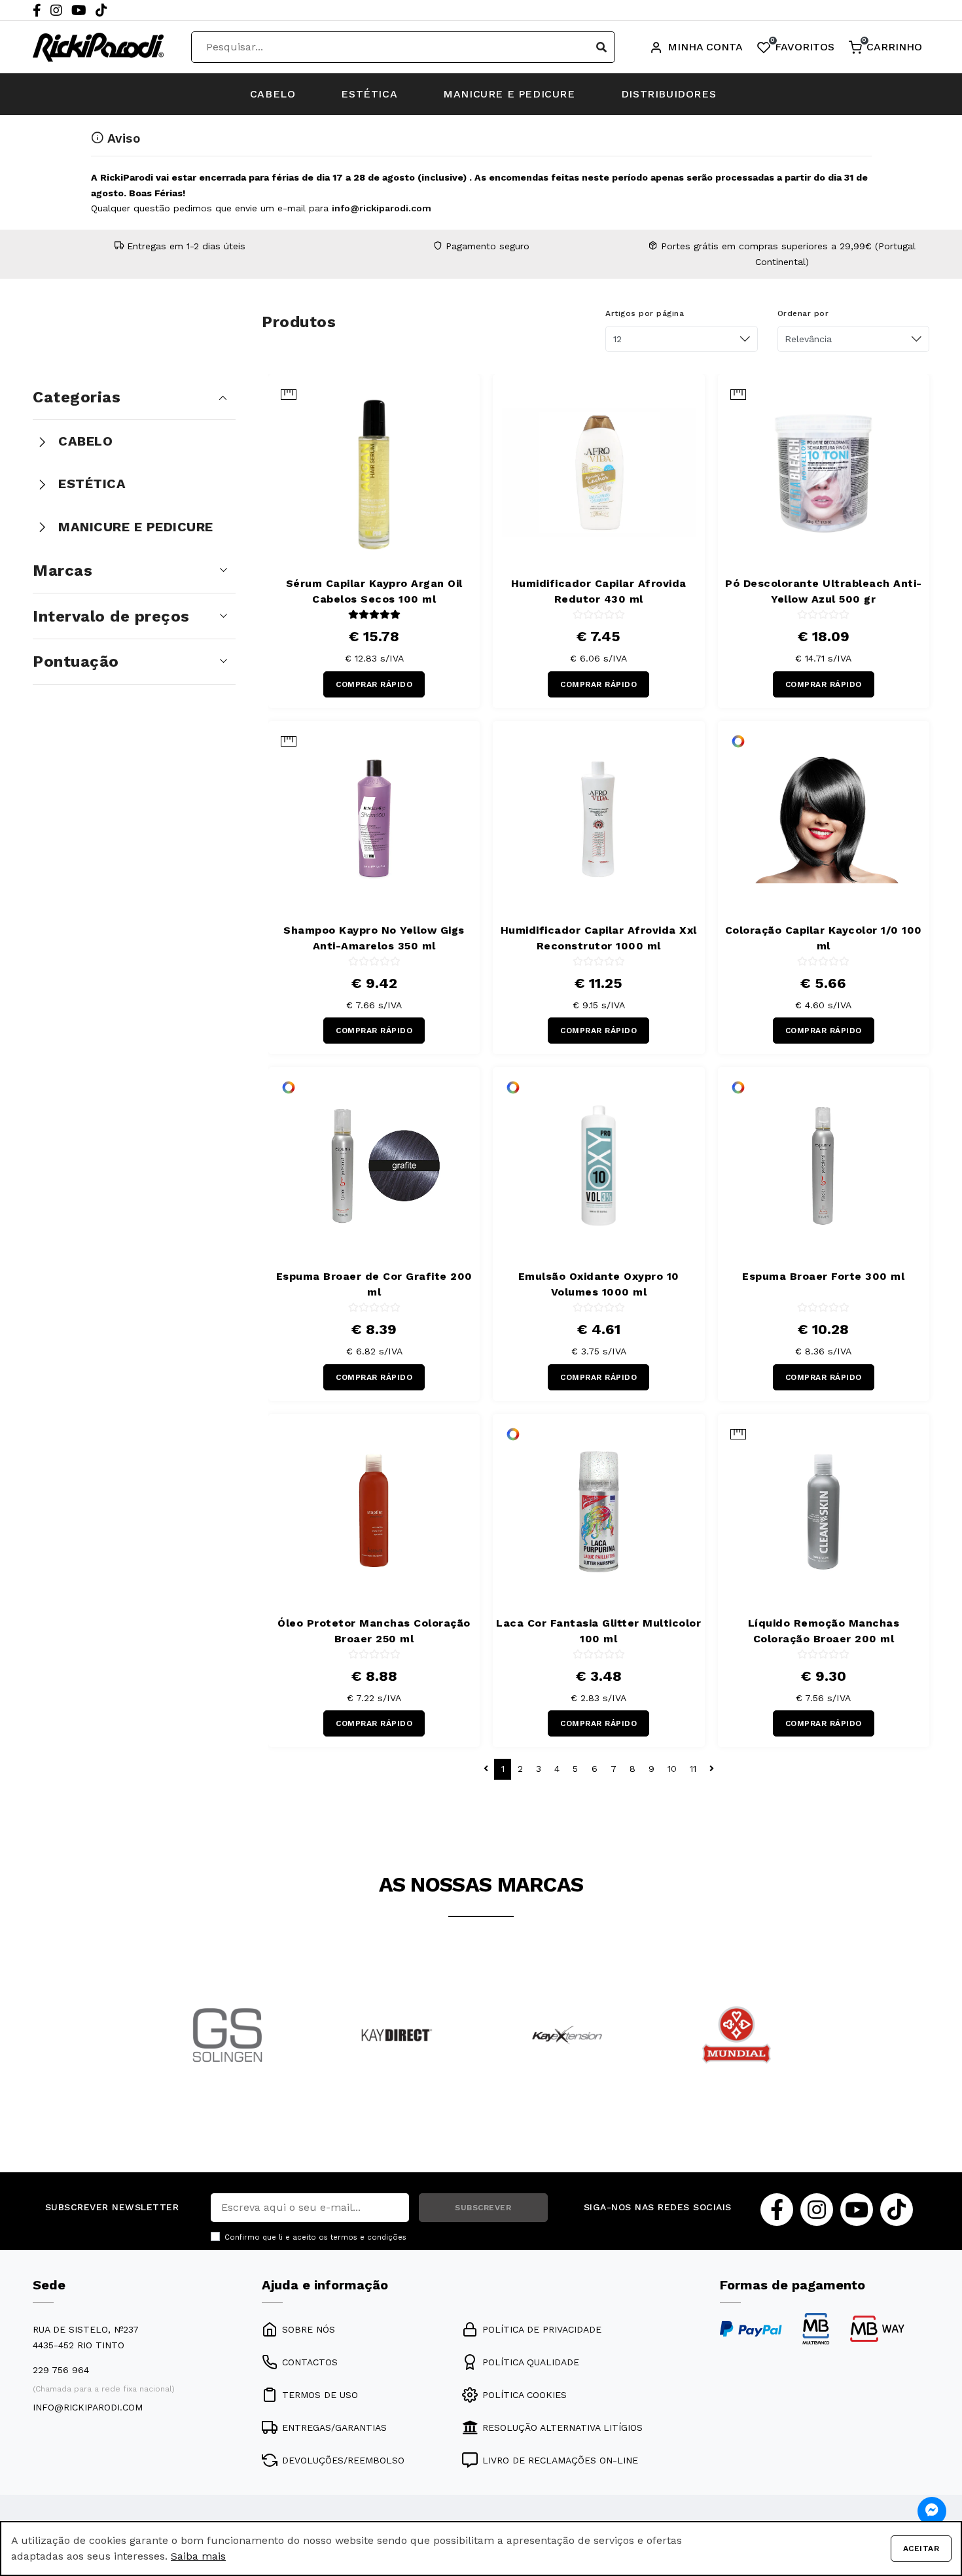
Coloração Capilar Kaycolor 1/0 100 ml (824, 938)
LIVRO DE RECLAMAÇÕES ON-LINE (560, 2460)
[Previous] (158, 2053)
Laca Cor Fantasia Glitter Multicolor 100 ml (598, 1631)
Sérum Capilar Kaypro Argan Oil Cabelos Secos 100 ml (374, 591)
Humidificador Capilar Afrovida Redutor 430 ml (599, 591)
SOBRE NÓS (309, 2329)
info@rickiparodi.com (382, 208)
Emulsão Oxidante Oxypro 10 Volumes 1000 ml (599, 1284)
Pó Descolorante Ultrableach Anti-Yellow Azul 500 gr (824, 591)
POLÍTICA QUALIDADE (531, 2362)
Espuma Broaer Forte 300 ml (823, 1276)
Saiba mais (198, 2556)
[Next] (804, 2053)
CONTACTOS (310, 2362)
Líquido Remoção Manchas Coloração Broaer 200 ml (824, 1631)
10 (672, 1769)
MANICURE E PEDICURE (509, 94)
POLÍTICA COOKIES (525, 2395)
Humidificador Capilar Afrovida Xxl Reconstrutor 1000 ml (599, 938)
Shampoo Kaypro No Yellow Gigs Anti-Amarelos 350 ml (374, 938)
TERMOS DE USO (320, 2395)
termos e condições (368, 2237)
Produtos (299, 322)
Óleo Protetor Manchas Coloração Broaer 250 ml (374, 1631)
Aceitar (921, 2549)
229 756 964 (61, 2370)
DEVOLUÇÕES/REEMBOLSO (343, 2460)
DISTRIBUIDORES (668, 94)
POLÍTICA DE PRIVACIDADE (542, 2329)
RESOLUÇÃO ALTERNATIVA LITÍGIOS (562, 2427)
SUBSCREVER (483, 2208)
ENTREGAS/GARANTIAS (334, 2427)
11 (693, 1769)
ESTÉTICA (369, 94)
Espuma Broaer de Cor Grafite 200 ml (374, 1284)
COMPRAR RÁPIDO (374, 684)
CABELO (273, 94)
